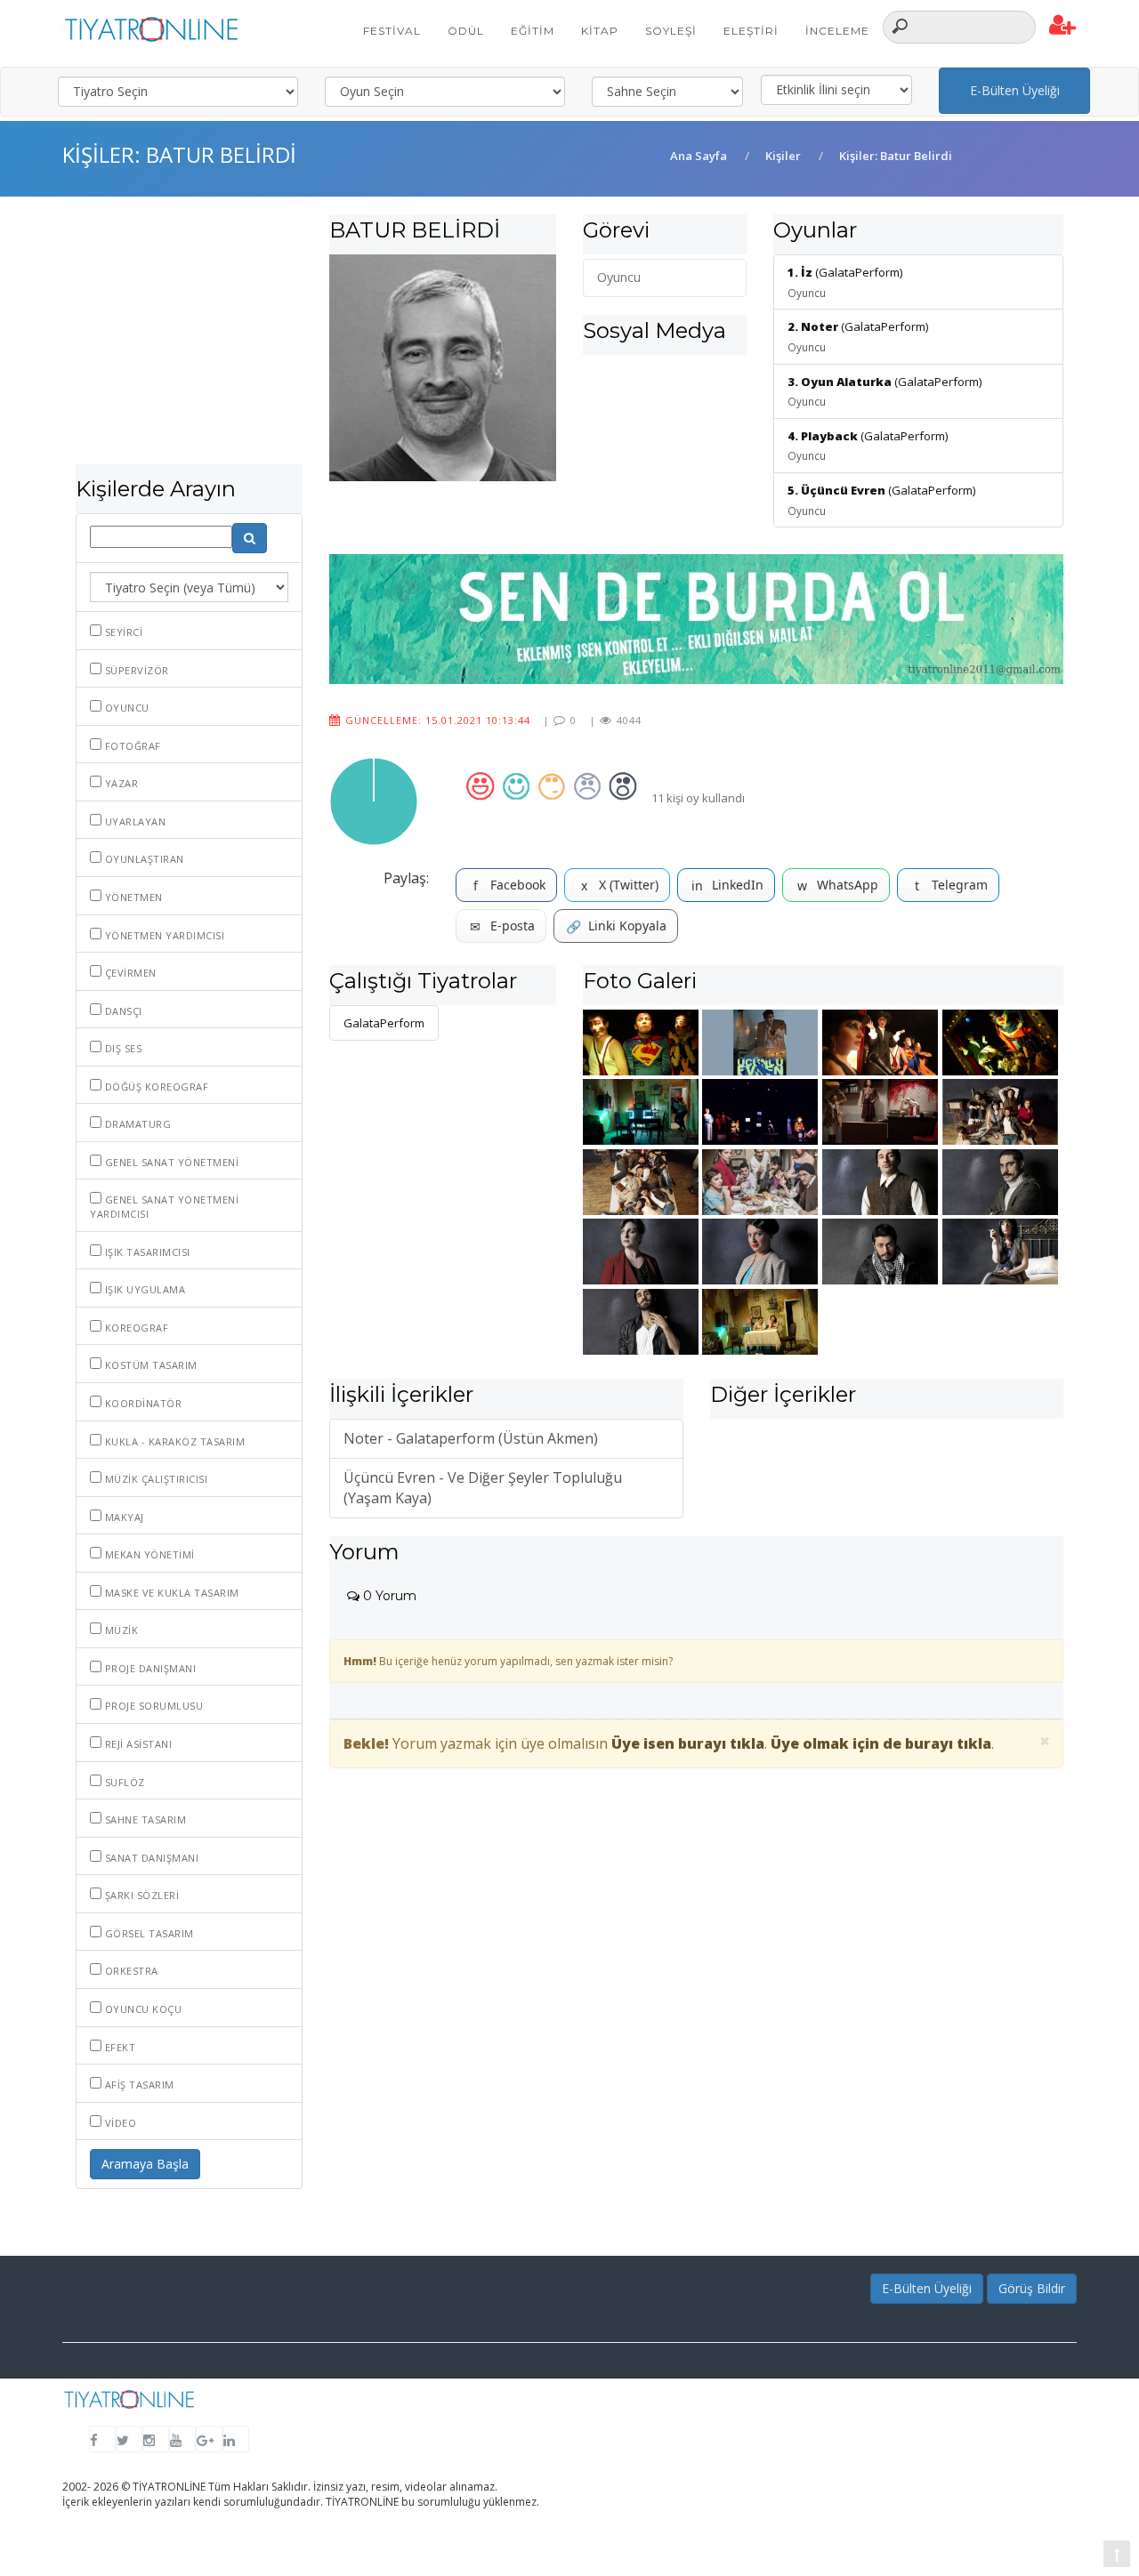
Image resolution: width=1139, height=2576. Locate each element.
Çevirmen (129, 973)
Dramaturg (136, 1124)
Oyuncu (125, 708)
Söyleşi (671, 31)
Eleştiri (751, 31)
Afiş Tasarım (138, 2085)
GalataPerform (384, 1023)
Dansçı (122, 1011)
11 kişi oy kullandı (698, 798)
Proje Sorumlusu (152, 1706)
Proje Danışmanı (149, 1668)
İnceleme (837, 31)
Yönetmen (132, 897)
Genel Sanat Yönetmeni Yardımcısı (164, 1207)
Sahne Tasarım (144, 1819)
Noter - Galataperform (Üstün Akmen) (471, 1438)
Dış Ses (121, 1048)
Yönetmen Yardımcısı (163, 935)
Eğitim (533, 31)
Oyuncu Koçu (141, 2009)
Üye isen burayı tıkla (688, 1743)
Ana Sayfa (699, 156)
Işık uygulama (143, 1289)
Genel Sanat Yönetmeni (170, 1162)
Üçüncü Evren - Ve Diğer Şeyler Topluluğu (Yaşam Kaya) (483, 1488)
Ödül (466, 31)
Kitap (600, 31)
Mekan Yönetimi (148, 1554)
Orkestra (130, 1971)
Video (119, 2123)
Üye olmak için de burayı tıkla (881, 1743)
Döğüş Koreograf (155, 1087)
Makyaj (123, 1517)
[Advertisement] (189, 339)
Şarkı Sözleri (140, 1895)
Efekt (118, 2047)
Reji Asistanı (137, 1744)
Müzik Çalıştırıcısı (154, 1479)
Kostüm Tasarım (149, 1365)
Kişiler (783, 156)
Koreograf (135, 1328)
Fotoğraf (131, 746)
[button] (1063, 26)
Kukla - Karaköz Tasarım (173, 1441)
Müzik (120, 1630)
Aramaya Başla (145, 2164)
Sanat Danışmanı (150, 1858)
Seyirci (122, 632)
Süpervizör (135, 670)
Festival (392, 31)
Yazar (120, 783)
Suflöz (123, 1782)
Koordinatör (141, 1403)
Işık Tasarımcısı (146, 1252)
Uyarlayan (133, 821)
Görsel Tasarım (148, 1933)
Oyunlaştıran (143, 859)
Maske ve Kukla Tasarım (170, 1593)
